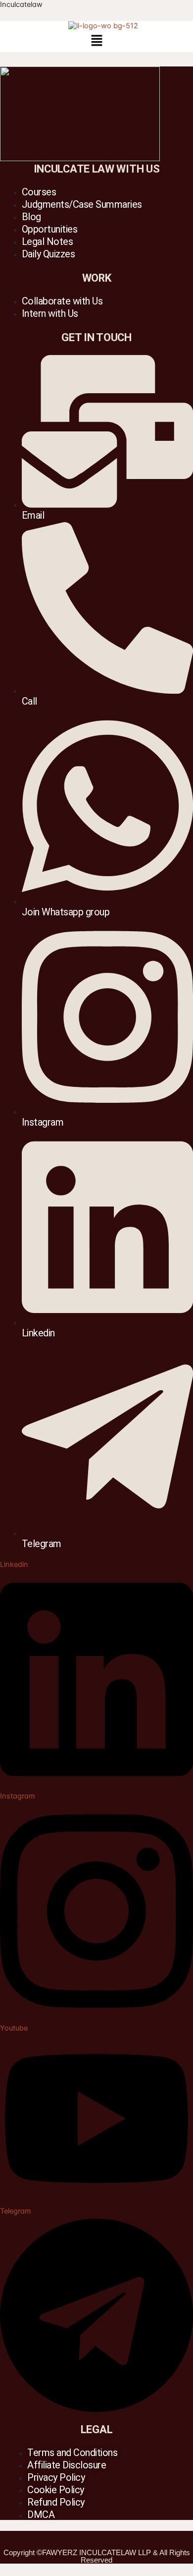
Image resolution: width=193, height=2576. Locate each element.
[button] (96, 41)
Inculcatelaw (21, 4)
